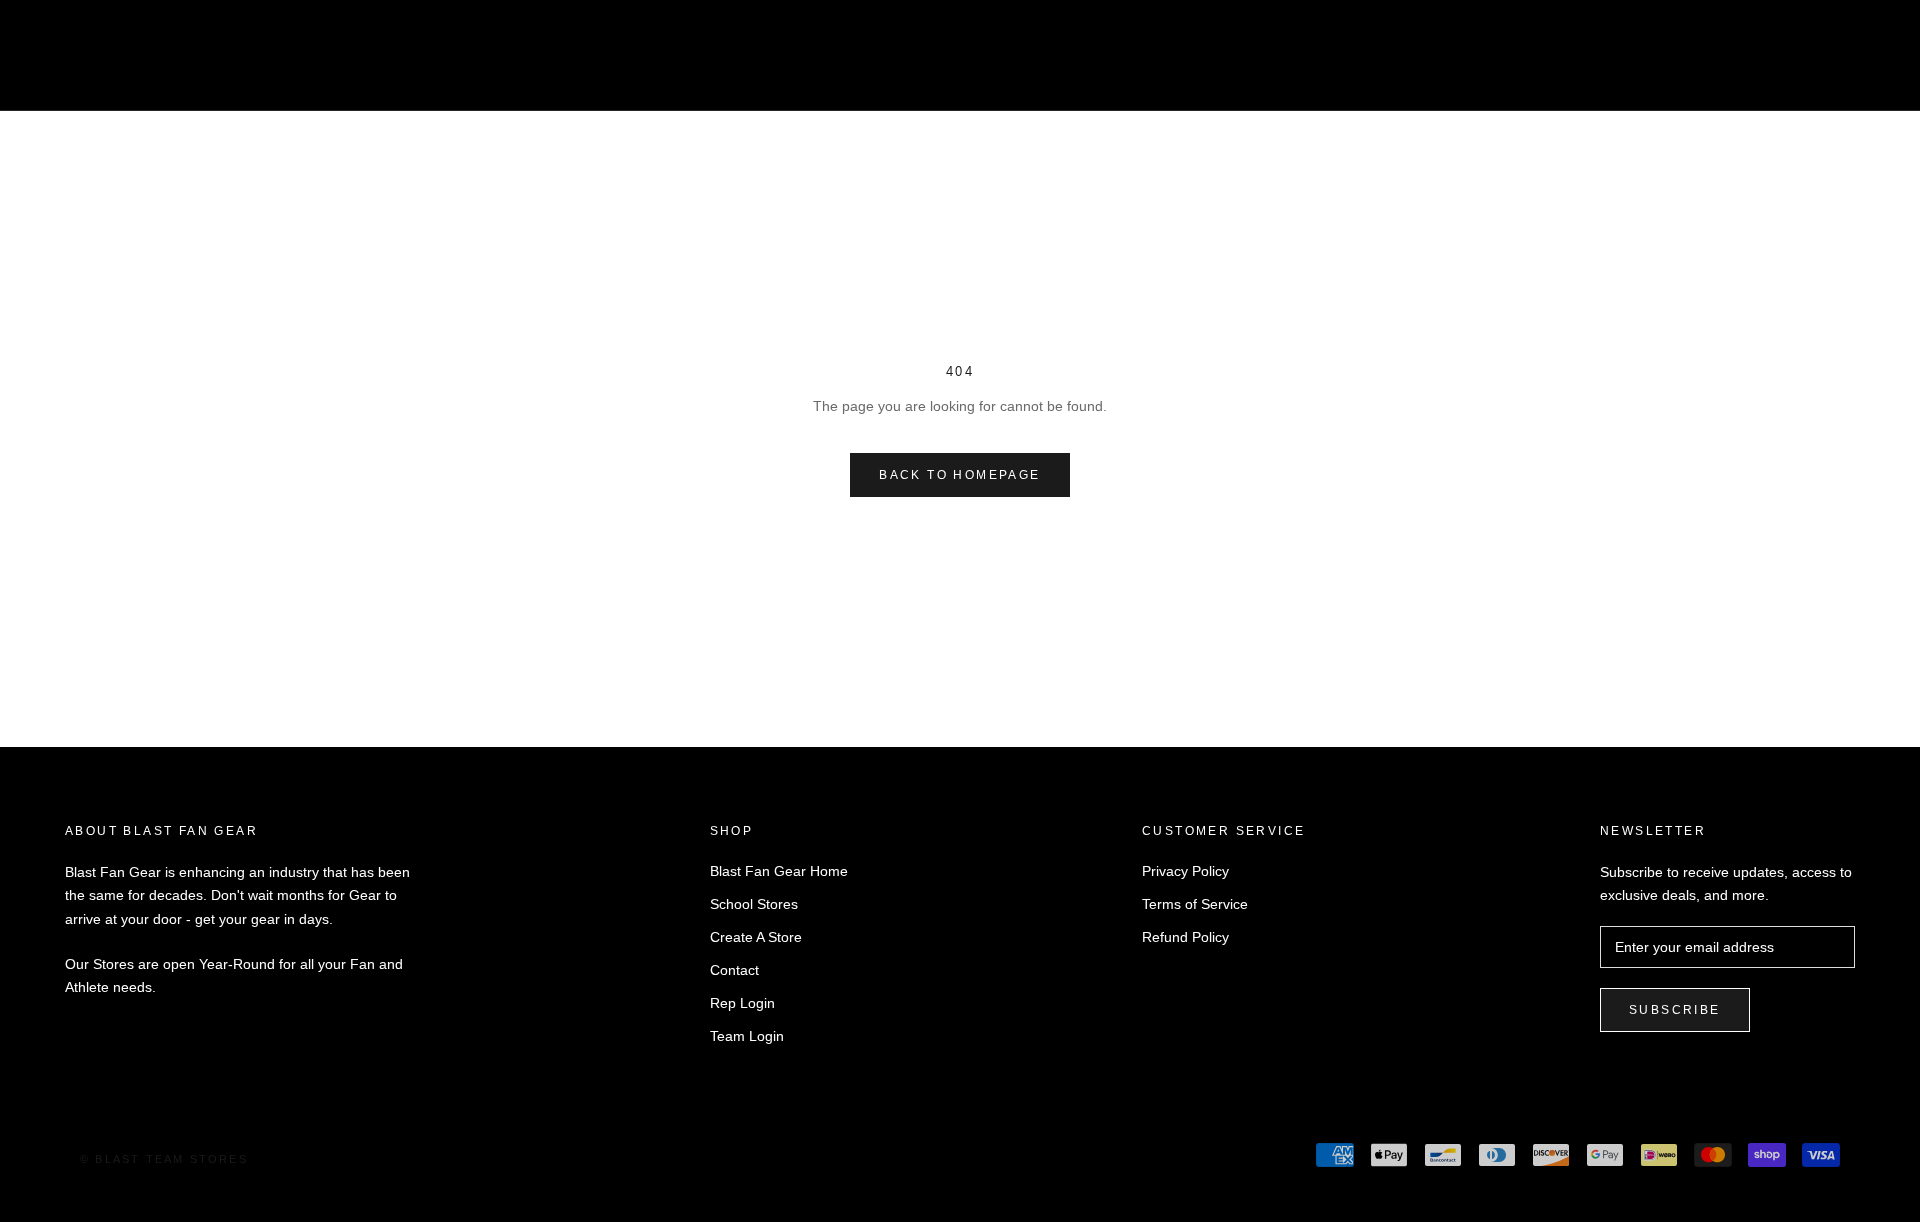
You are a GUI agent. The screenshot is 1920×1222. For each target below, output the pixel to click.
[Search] (1815, 63)
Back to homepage (959, 475)
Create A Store (756, 937)
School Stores (754, 904)
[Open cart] (1860, 63)
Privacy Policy (1185, 871)
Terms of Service (1195, 904)
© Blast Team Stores (164, 1159)
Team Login (747, 1036)
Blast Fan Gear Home (779, 871)
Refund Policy (1185, 937)
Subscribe (1675, 1010)
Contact (734, 970)
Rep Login (742, 1003)
